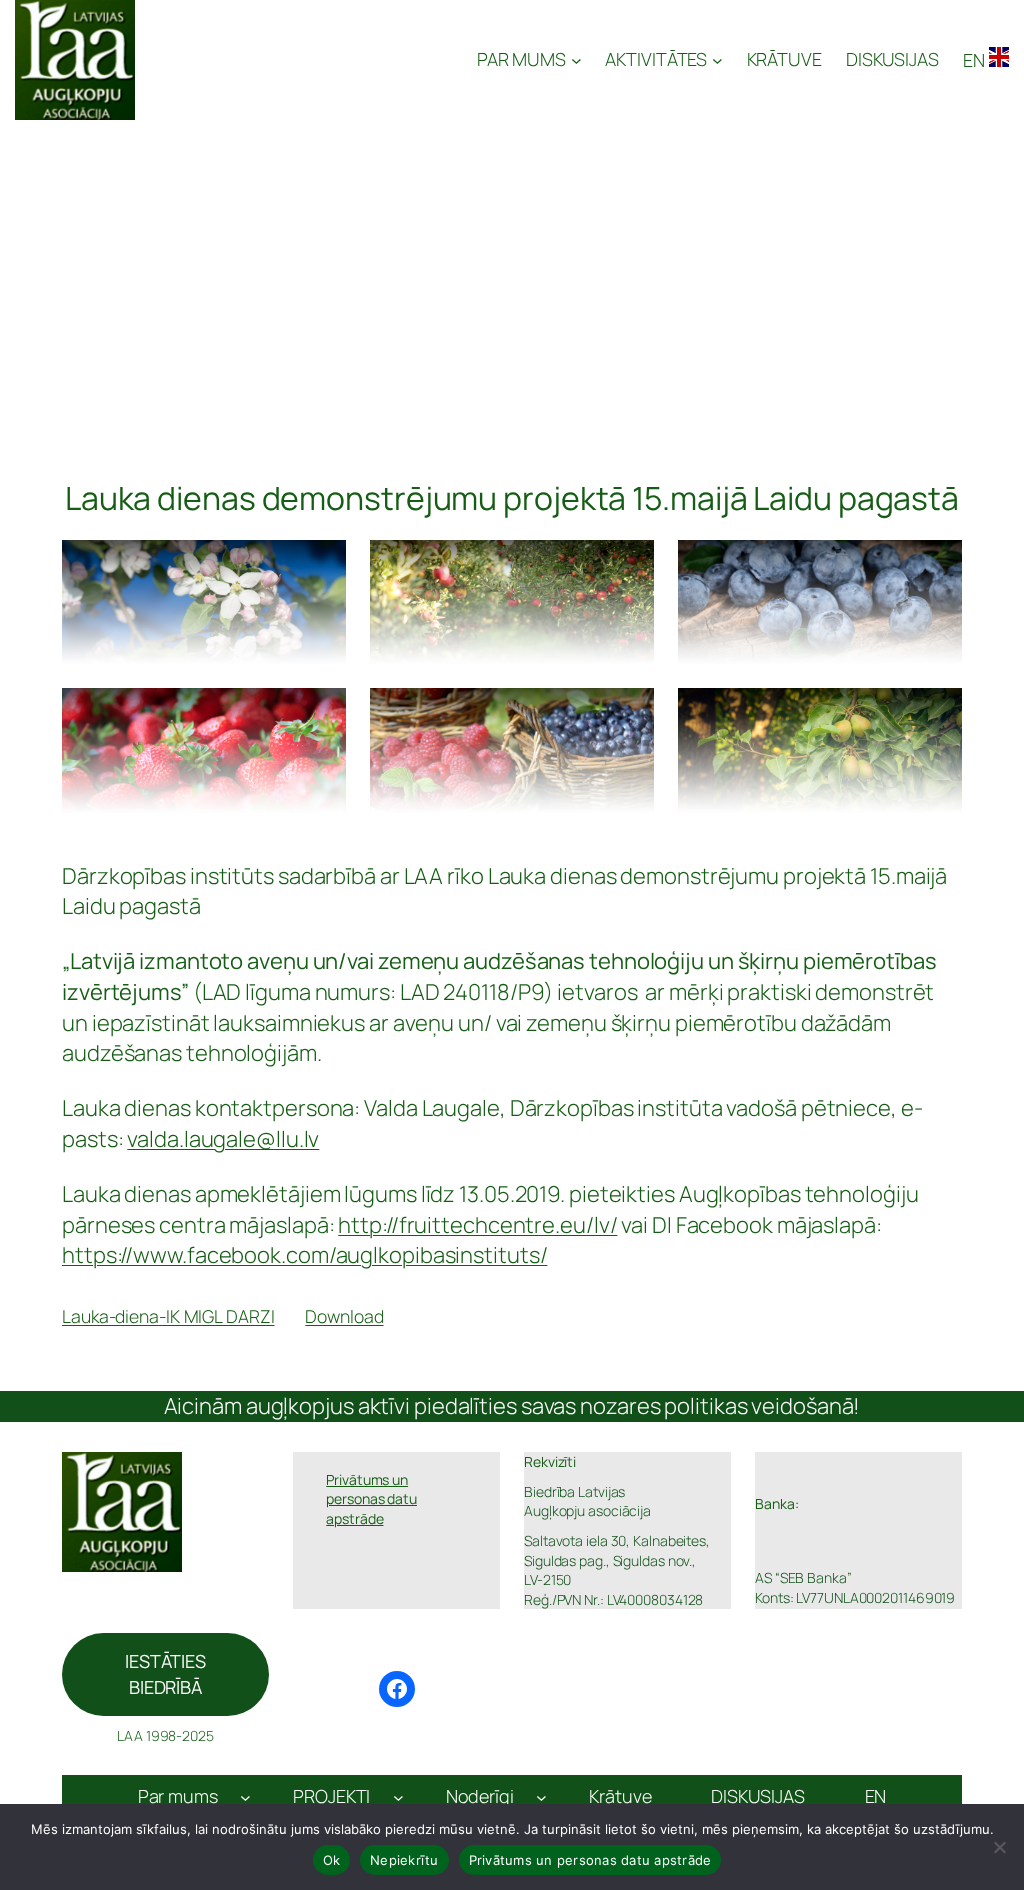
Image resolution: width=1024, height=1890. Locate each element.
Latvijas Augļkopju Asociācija (308, 60)
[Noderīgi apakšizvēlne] (541, 1797)
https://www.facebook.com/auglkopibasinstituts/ (304, 1255)
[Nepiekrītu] (999, 1847)
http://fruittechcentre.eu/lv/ (477, 1225)
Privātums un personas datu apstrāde (590, 1860)
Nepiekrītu (404, 1860)
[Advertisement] (512, 270)
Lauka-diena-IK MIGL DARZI (168, 1316)
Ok (332, 1860)
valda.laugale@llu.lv (223, 1139)
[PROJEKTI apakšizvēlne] (398, 1797)
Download (344, 1316)
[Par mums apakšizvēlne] (245, 1797)
